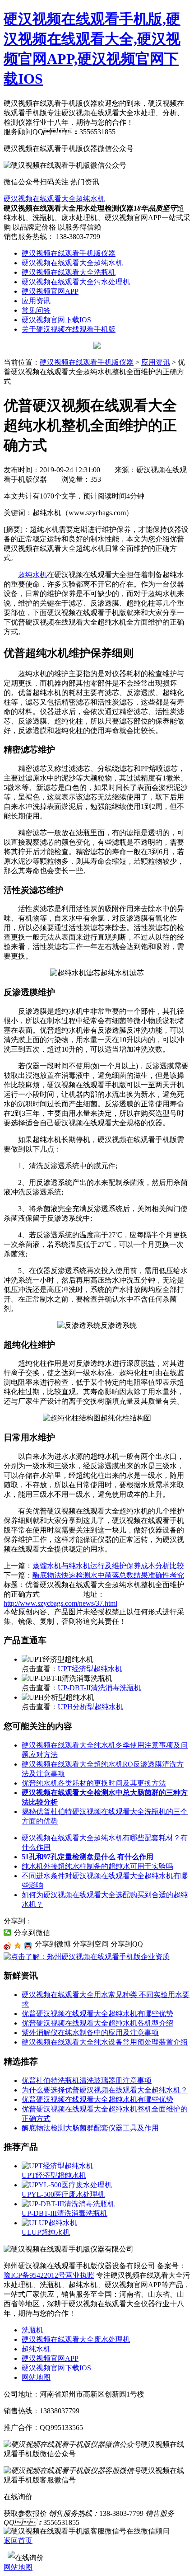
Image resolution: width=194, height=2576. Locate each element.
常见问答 (36, 310)
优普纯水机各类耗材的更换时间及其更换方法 (94, 1783)
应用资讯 (36, 301)
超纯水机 (32, 575)
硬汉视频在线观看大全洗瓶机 (69, 272)
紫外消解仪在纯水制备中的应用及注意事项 (90, 2033)
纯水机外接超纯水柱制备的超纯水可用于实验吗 (97, 1866)
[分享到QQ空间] (18, 1946)
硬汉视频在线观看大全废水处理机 (76, 2339)
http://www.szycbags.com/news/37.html (60, 1603)
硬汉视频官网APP (50, 291)
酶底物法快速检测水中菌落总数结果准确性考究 (108, 1575)
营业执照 (80, 2275)
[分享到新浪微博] (7, 1946)
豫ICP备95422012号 (35, 2275)
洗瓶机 (32, 2330)
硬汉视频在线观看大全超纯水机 (54, 199)
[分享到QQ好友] (28, 1946)
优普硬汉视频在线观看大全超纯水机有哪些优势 (97, 2014)
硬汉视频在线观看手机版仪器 (69, 253)
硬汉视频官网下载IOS (56, 320)
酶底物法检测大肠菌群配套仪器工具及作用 (90, 2128)
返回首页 (18, 2541)
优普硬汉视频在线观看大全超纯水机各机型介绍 (97, 2023)
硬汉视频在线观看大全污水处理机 (76, 282)
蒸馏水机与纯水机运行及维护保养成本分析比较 (108, 1566)
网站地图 (36, 2377)
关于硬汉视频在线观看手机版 (69, 329)
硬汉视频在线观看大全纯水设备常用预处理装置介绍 (105, 2042)
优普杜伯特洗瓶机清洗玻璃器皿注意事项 (87, 2080)
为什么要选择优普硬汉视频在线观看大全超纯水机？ (105, 2090)
